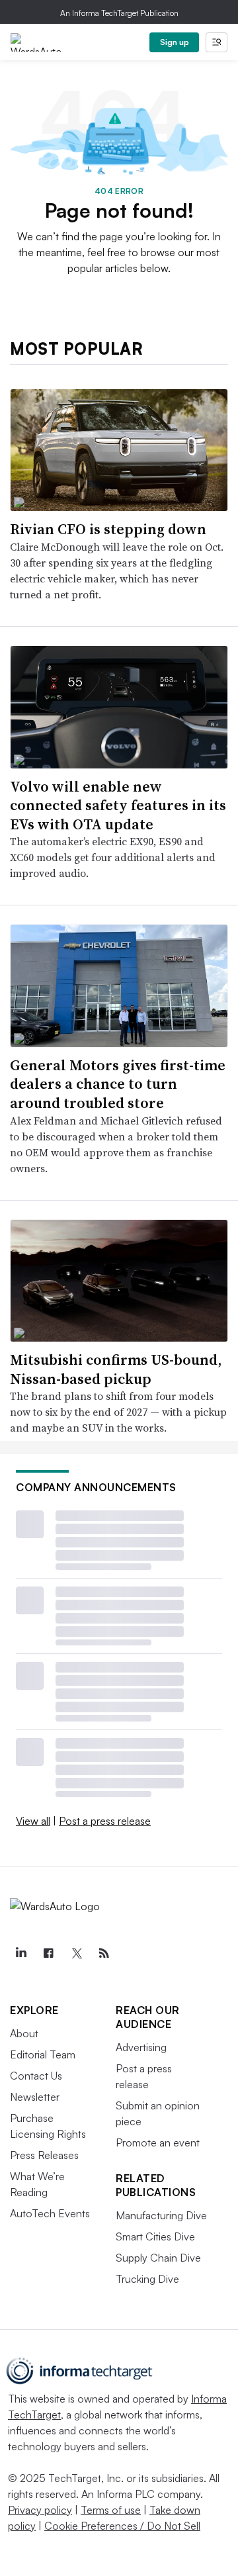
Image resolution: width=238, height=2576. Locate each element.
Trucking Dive (147, 2279)
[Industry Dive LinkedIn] (20, 1953)
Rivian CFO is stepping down (108, 529)
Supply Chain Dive (158, 2258)
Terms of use (111, 2510)
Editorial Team (43, 2054)
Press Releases (44, 2155)
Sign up (175, 42)
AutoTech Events (50, 2213)
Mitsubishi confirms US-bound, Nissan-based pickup (116, 1369)
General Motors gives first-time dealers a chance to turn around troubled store (118, 1084)
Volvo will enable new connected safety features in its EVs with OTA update (118, 805)
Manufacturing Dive (161, 2215)
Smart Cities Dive (155, 2236)
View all (33, 1821)
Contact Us (36, 2076)
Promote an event (158, 2142)
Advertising (141, 2047)
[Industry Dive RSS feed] (104, 1953)
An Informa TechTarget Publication (119, 13)
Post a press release (105, 1821)
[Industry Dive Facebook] (48, 1953)
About (24, 2033)
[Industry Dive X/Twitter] (76, 1953)
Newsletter (35, 2097)
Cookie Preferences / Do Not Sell (122, 2526)
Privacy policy (40, 2510)
